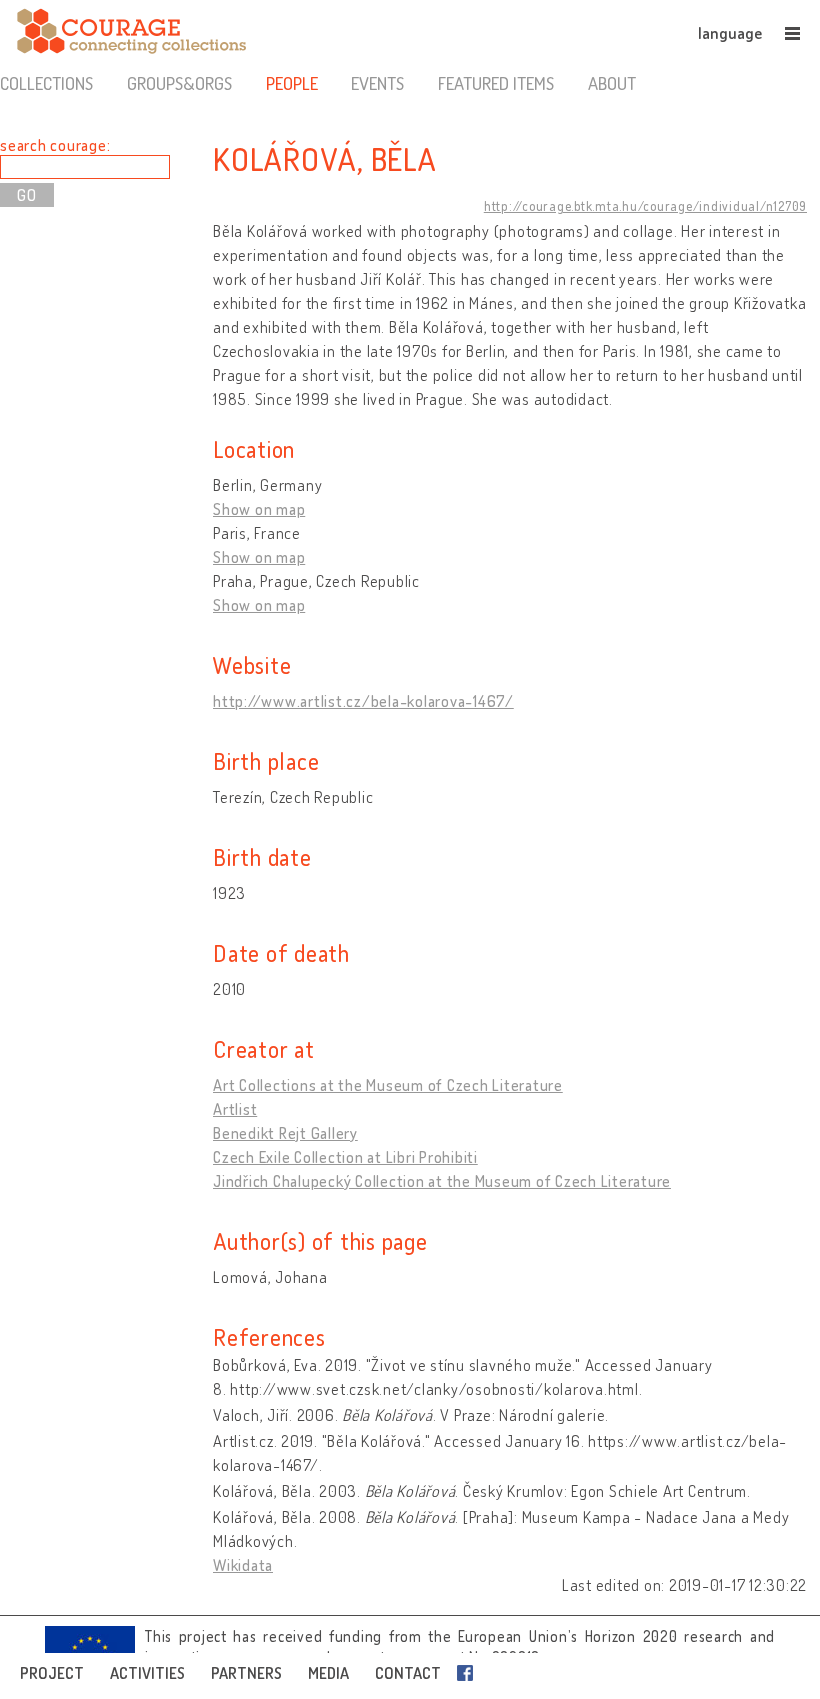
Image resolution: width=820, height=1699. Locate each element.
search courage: (55, 145)
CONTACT (408, 1673)
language (730, 33)
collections (46, 83)
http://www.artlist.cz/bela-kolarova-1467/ (363, 701)
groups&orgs (179, 83)
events (377, 83)
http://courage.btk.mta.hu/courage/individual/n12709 (645, 206)
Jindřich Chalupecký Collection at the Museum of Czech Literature (442, 1181)
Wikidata (243, 1565)
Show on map (259, 509)
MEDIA (328, 1673)
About (612, 83)
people (292, 83)
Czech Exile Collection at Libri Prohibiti (345, 1157)
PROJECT (52, 1673)
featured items (496, 83)
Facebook (469, 1673)
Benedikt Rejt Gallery (285, 1133)
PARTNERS (246, 1673)
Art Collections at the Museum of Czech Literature (388, 1085)
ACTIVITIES (147, 1673)
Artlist (235, 1109)
